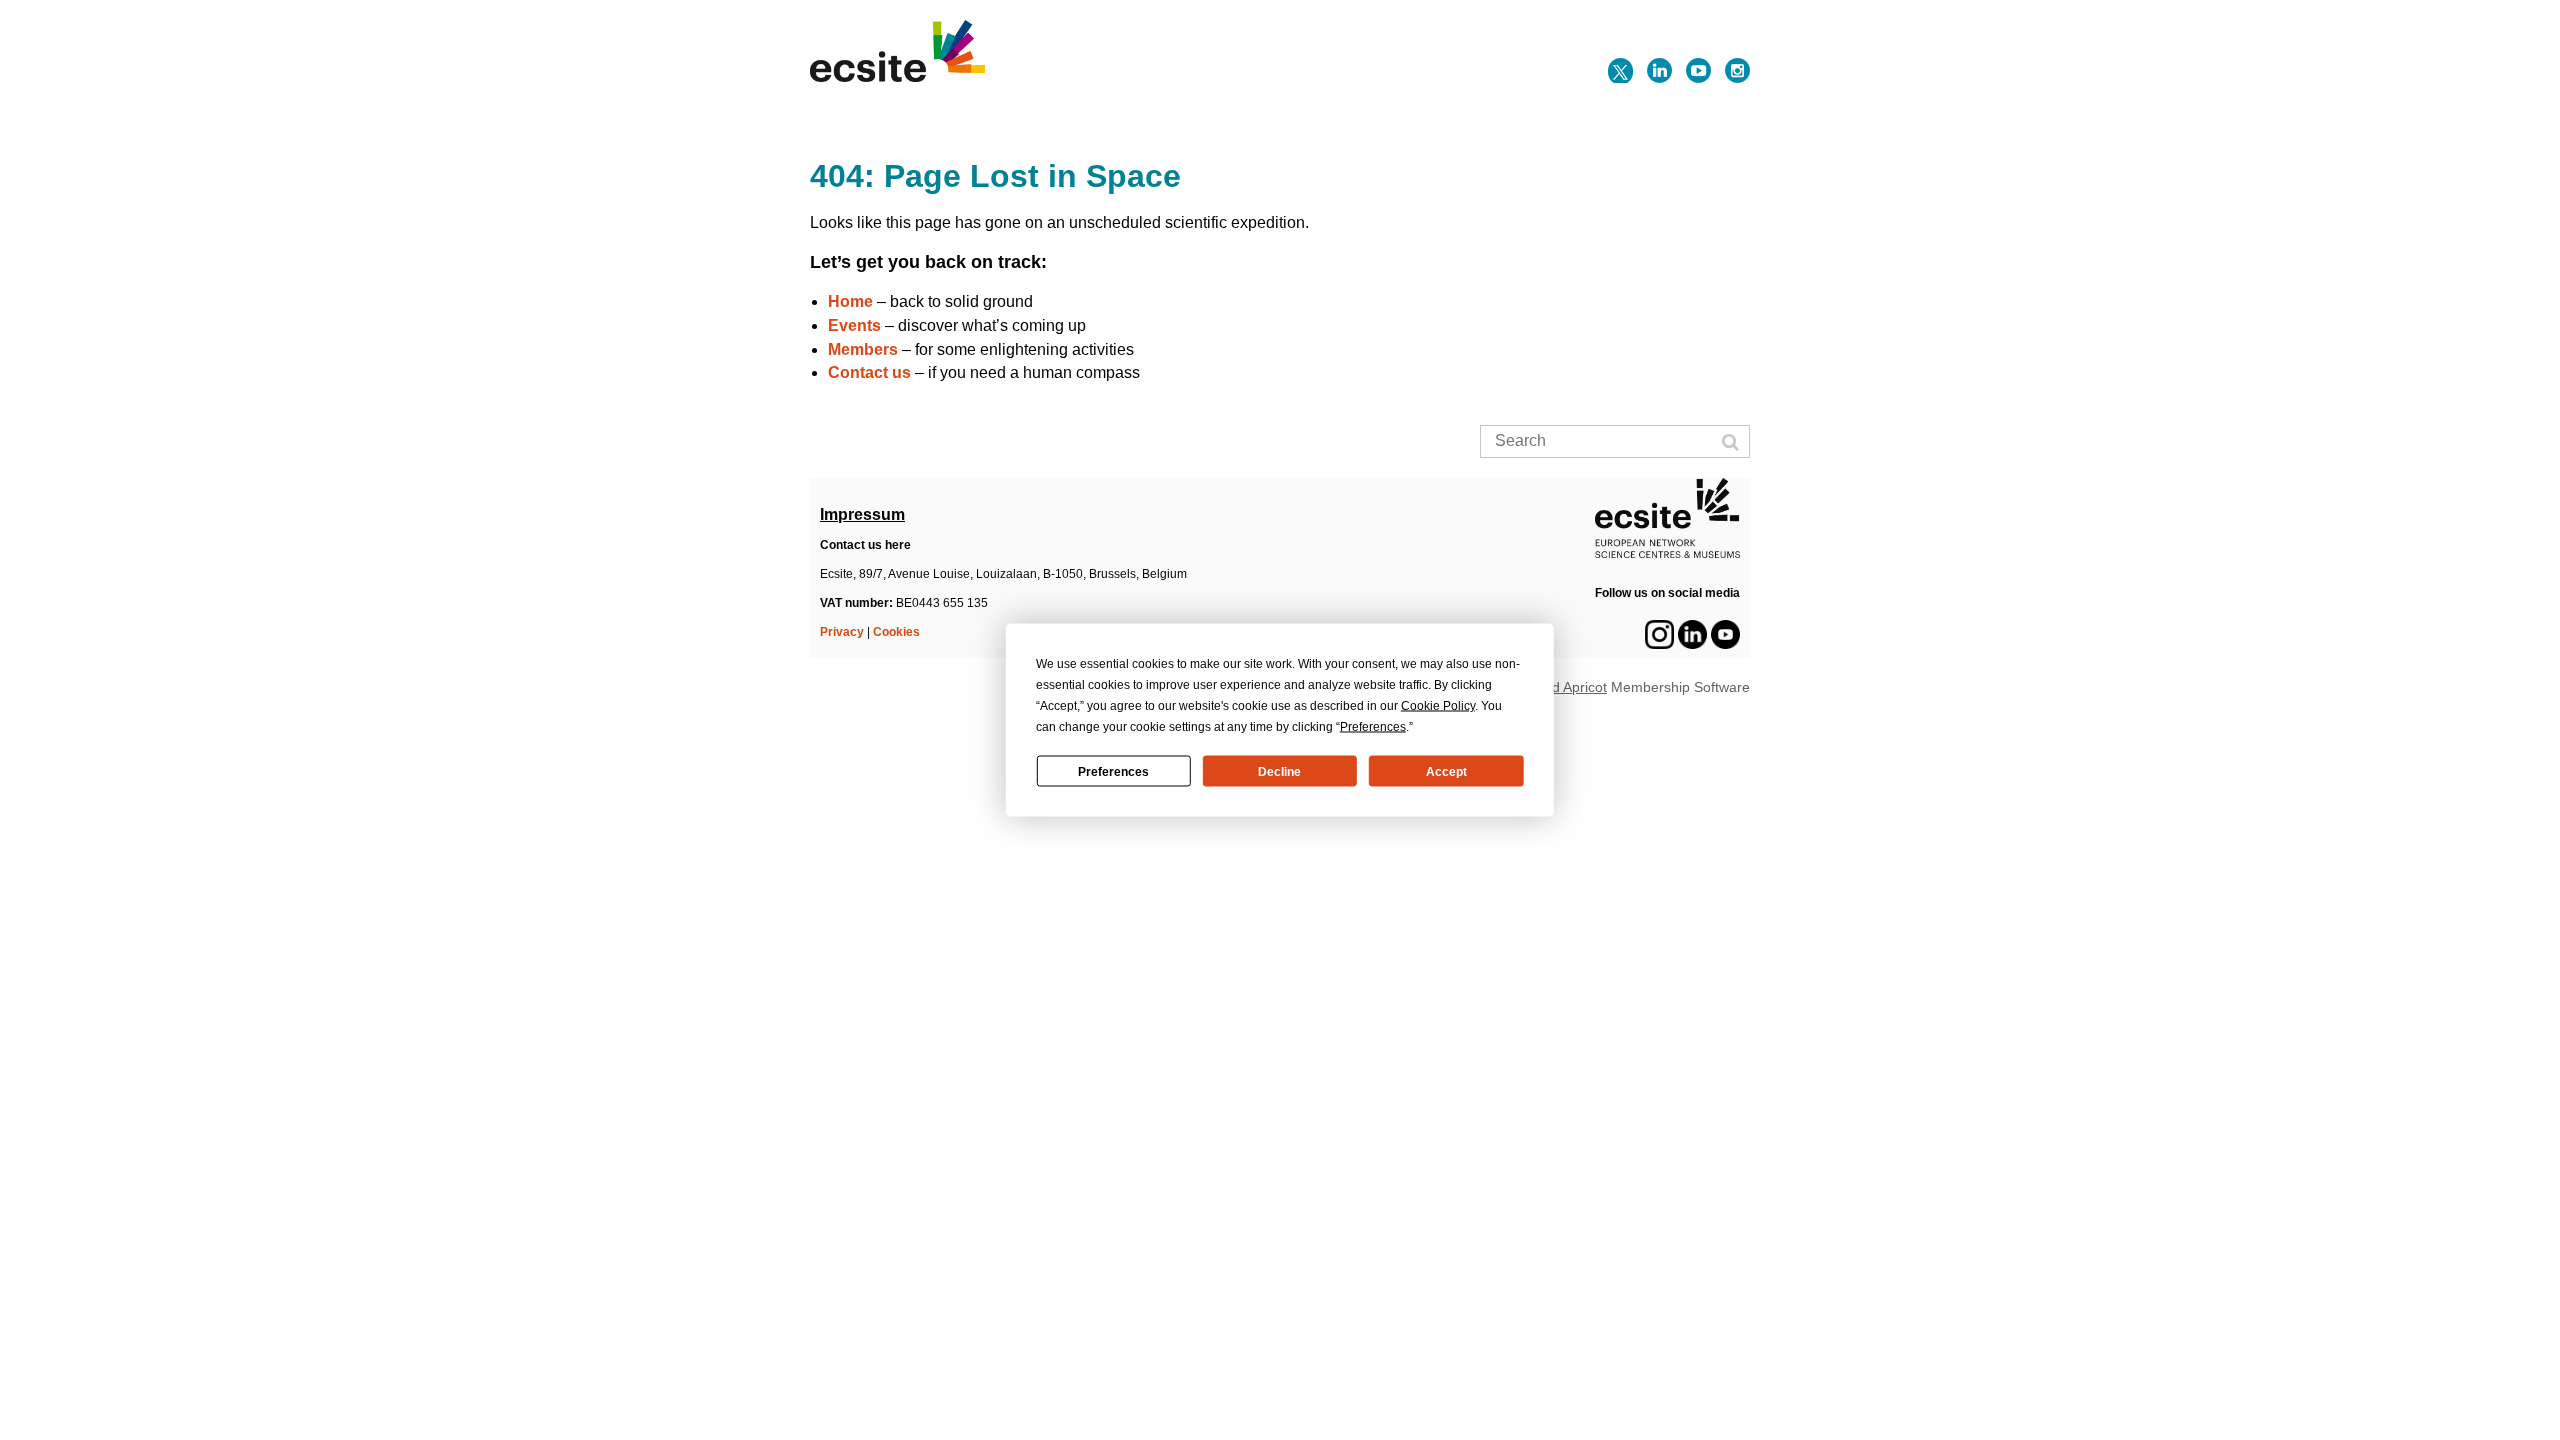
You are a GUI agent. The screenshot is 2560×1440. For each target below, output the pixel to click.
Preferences (1113, 771)
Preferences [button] (1373, 727)
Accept (1446, 771)
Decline (1279, 771)
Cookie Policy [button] (1438, 706)
